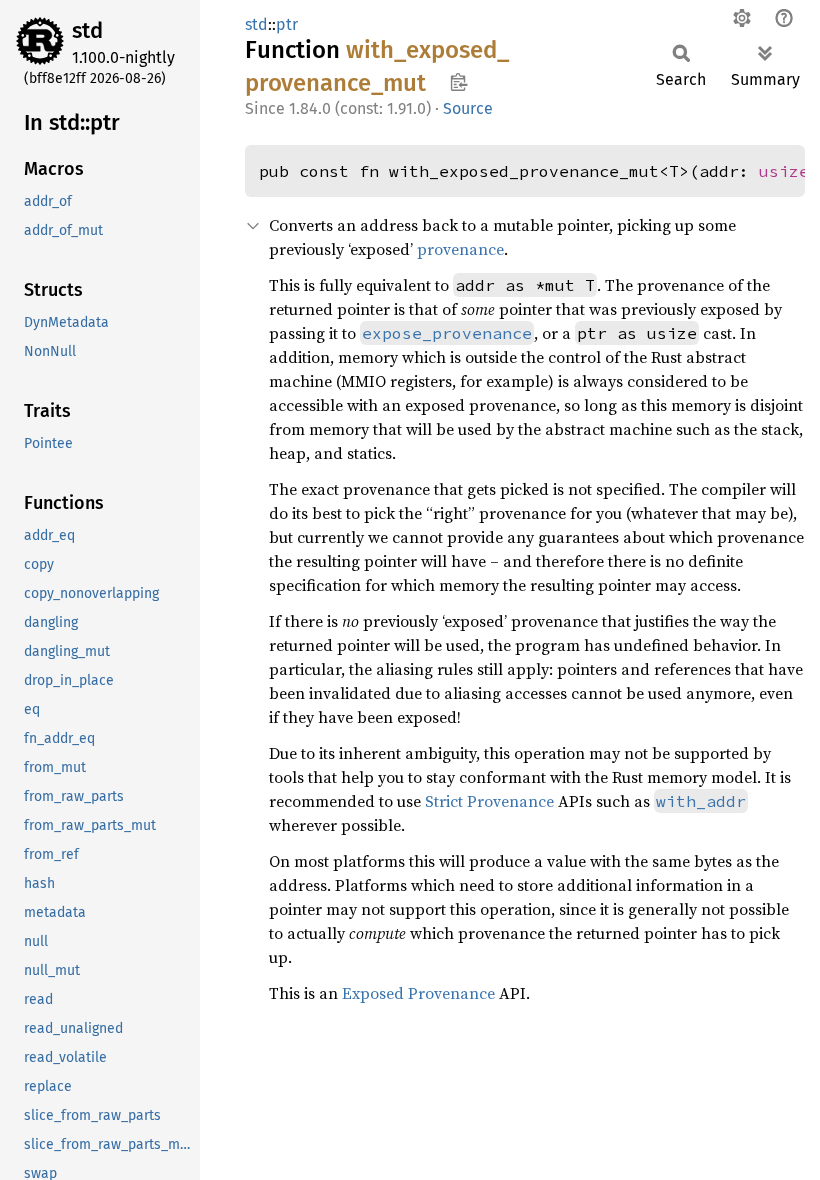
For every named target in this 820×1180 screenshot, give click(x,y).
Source (468, 108)
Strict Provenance (489, 801)
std (87, 30)
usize (784, 171)
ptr (287, 24)
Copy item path (458, 82)
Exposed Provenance (418, 993)
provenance (460, 249)
